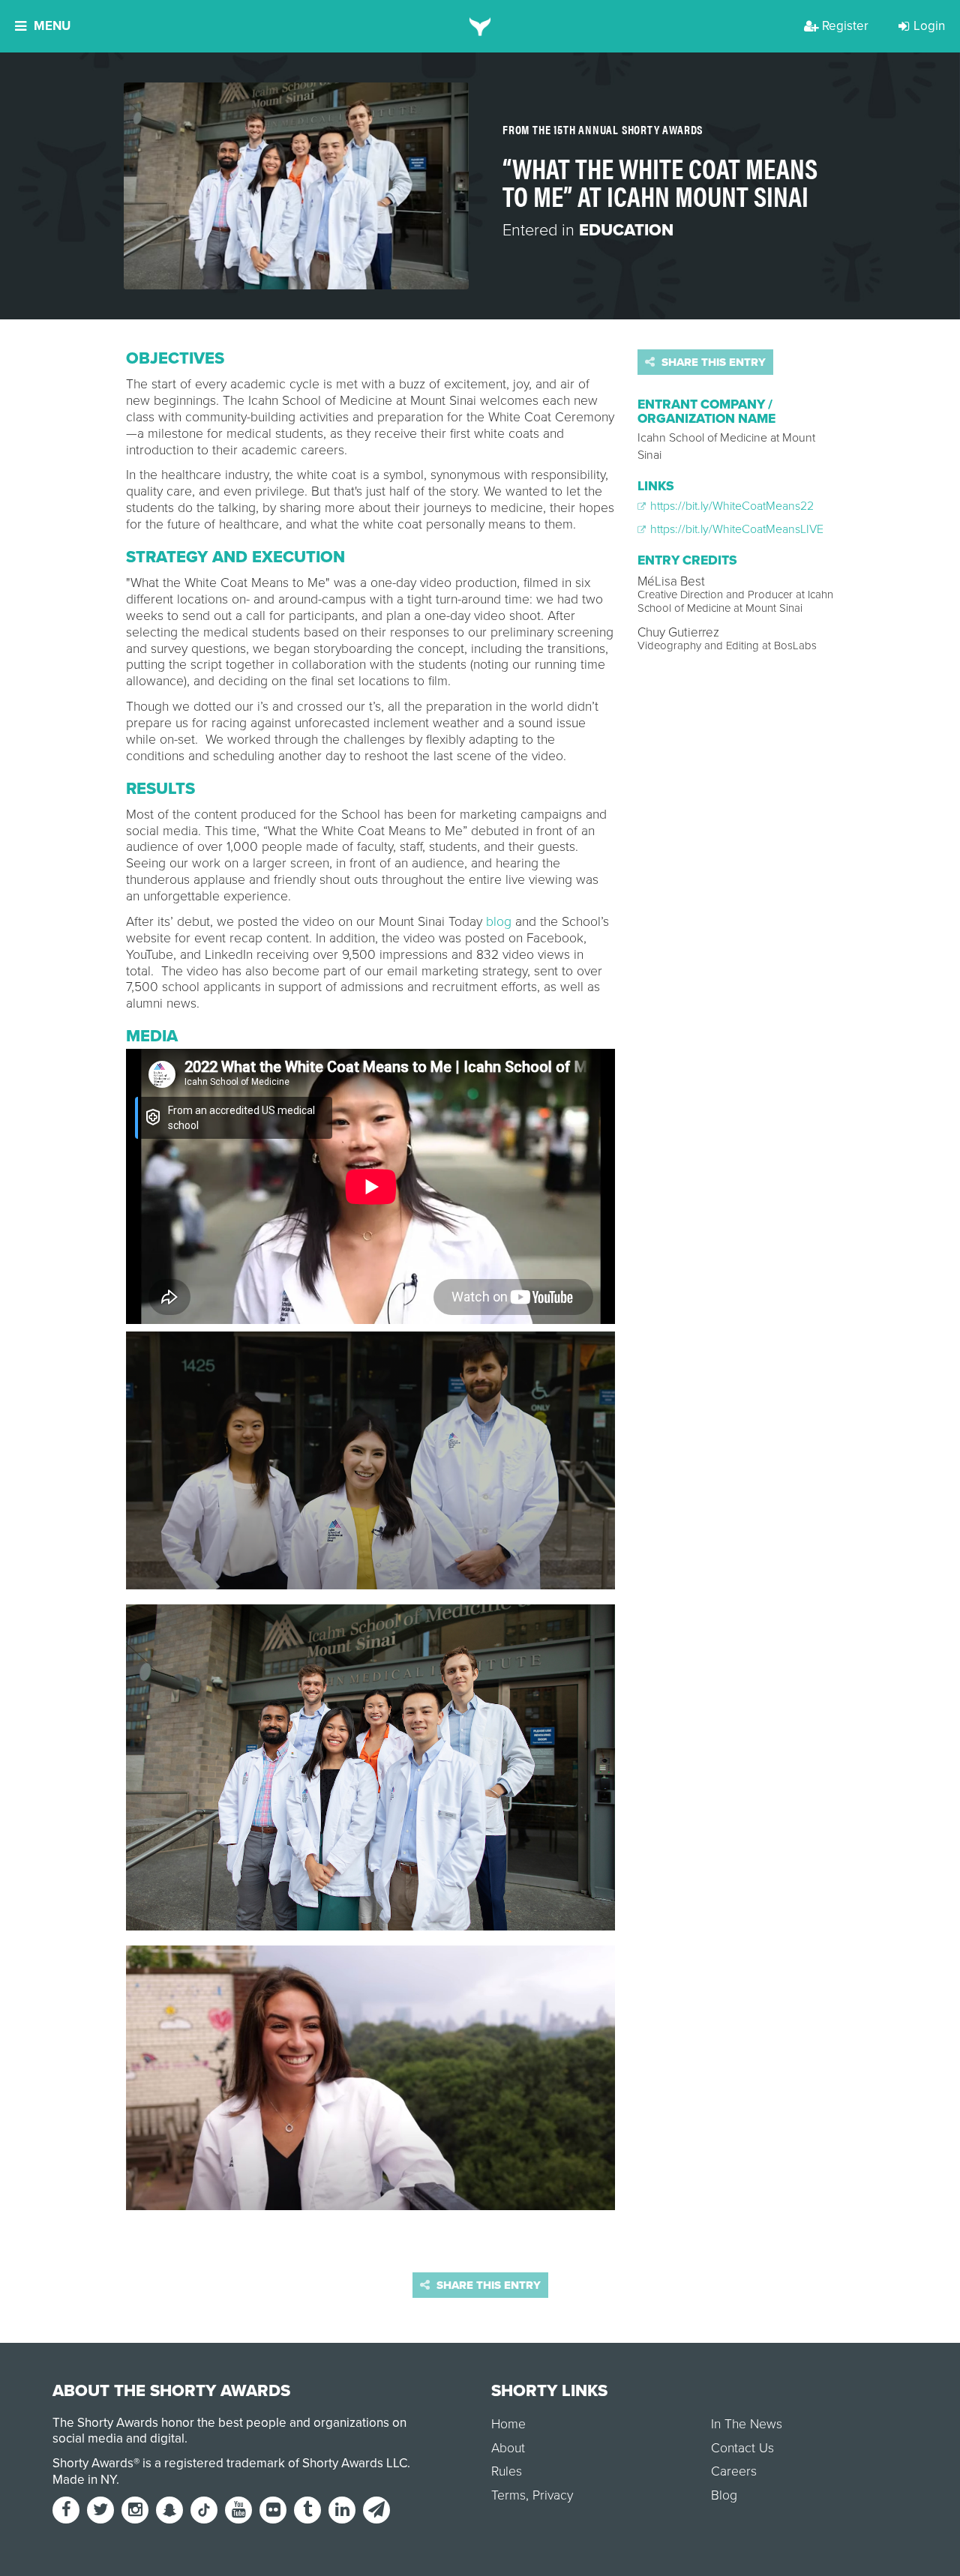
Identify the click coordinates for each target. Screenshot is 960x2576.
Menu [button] (52, 26)
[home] (480, 26)
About (508, 2448)
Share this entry (712, 362)
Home (508, 2424)
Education (626, 230)
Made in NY (84, 2480)
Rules (507, 2471)
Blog (724, 2495)
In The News (747, 2424)
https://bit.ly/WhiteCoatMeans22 (730, 506)
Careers (734, 2471)
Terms (508, 2495)
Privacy (553, 2495)
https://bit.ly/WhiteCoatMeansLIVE (735, 529)
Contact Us (742, 2448)
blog (499, 922)
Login (929, 26)
